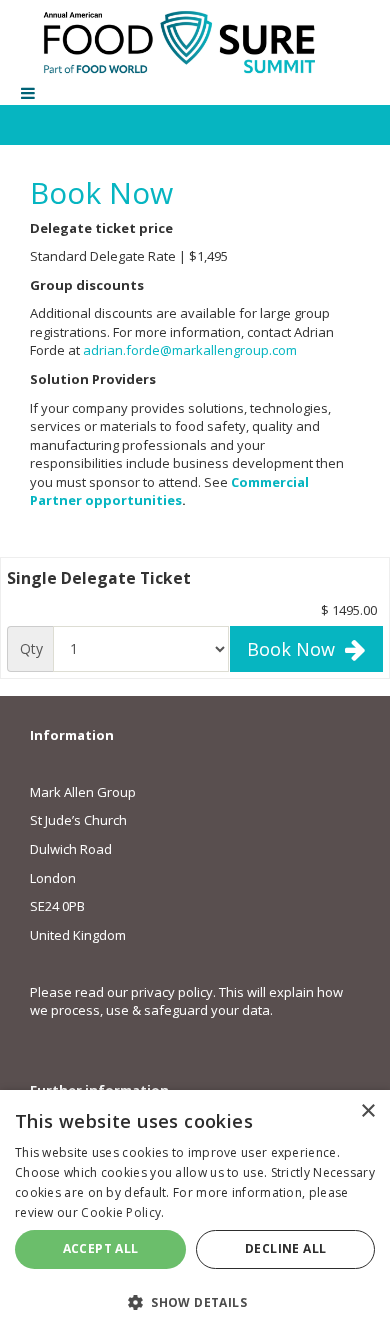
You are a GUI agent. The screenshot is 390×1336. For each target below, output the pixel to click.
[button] (195, 1301)
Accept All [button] (101, 1248)
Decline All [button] (285, 1248)
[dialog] (195, 1213)
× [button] (367, 1111)
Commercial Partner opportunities (169, 491)
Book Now (296, 649)
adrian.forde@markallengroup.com (190, 350)
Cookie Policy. (122, 1212)
